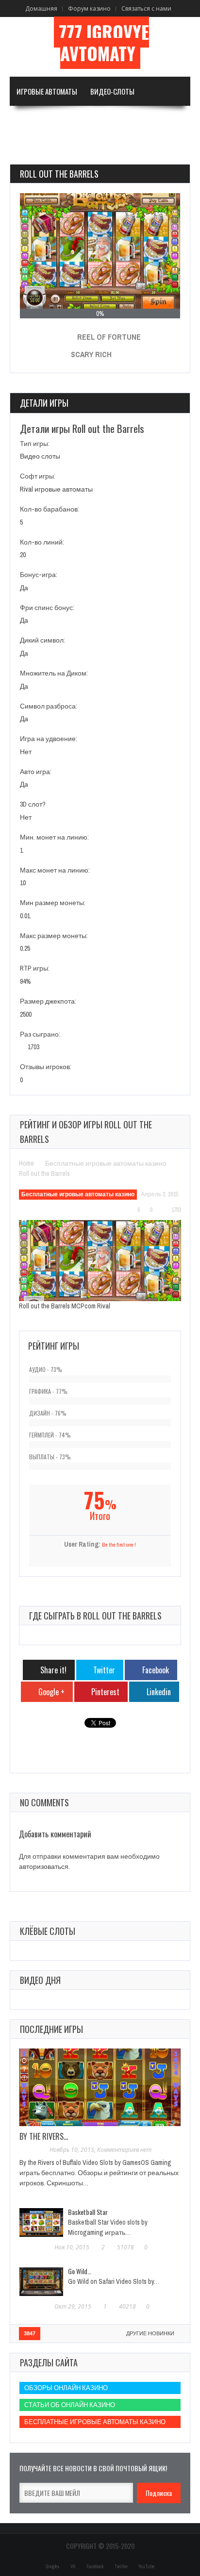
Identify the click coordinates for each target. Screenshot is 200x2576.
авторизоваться (44, 1866)
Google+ (53, 2567)
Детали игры (44, 403)
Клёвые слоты (48, 1931)
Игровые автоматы (47, 91)
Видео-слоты (112, 91)
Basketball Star (88, 2212)
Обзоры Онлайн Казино (66, 2388)
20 (23, 555)
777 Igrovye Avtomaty (104, 43)
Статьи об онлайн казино (70, 2405)
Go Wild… (80, 2271)
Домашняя (41, 8)
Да (24, 588)
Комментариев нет (124, 2150)
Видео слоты (40, 456)
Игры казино (98, 120)
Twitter (121, 2567)
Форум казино (89, 8)
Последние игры (51, 2029)
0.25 (25, 948)
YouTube (146, 2567)
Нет (26, 752)
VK (73, 2567)
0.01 (25, 916)
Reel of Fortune (109, 337)
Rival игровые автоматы (56, 489)
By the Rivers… (44, 2136)
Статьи (28, 149)
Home (26, 1163)
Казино (153, 120)
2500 (26, 1014)
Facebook (95, 2567)
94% (25, 981)
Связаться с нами (146, 8)
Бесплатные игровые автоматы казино (106, 1163)
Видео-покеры (40, 120)
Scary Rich (91, 354)
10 (23, 883)
